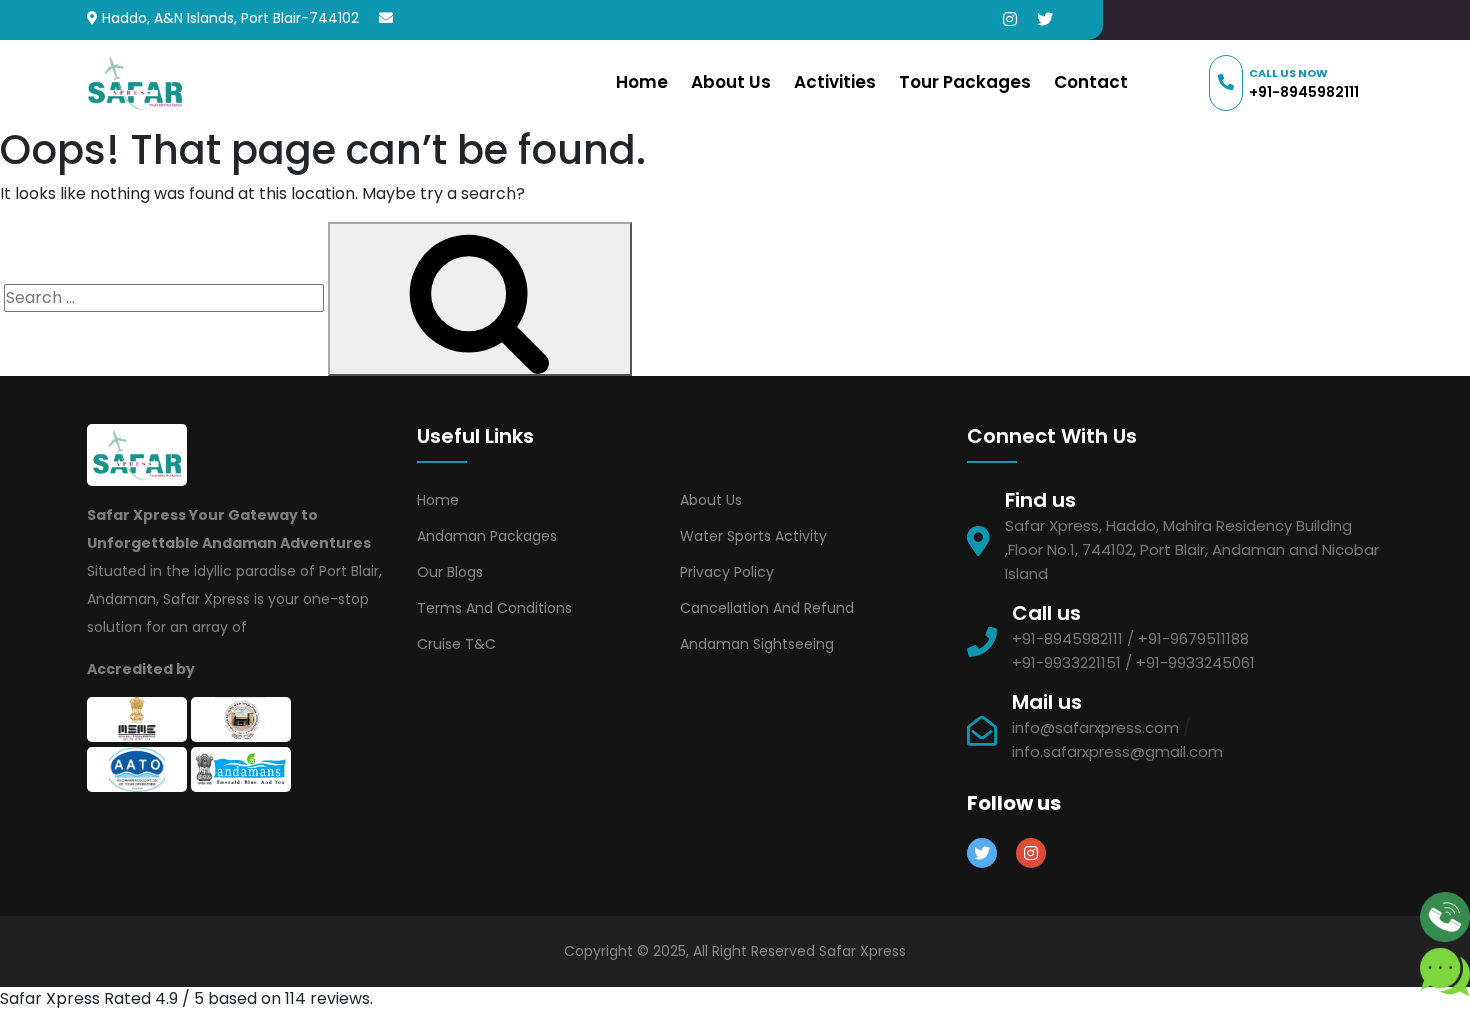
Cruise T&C (456, 644)
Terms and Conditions (494, 608)
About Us (731, 82)
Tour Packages (965, 82)
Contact (1091, 82)
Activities (835, 82)
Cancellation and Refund (767, 608)
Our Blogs (450, 572)
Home (642, 82)
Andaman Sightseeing (757, 644)
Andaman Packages (487, 536)
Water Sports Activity (753, 536)
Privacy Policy (727, 572)
